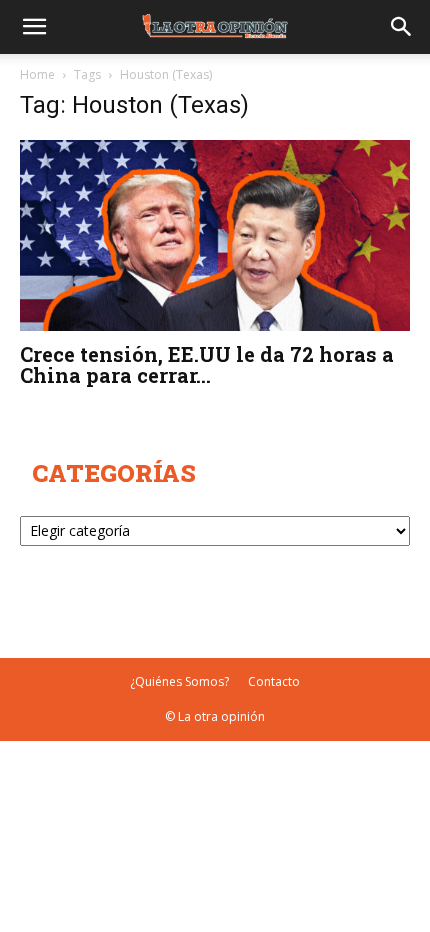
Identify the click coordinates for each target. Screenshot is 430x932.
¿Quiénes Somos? (179, 681)
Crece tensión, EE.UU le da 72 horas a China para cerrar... (207, 364)
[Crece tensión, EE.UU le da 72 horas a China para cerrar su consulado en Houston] (215, 235)
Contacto (274, 681)
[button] (34, 27)
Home (37, 74)
